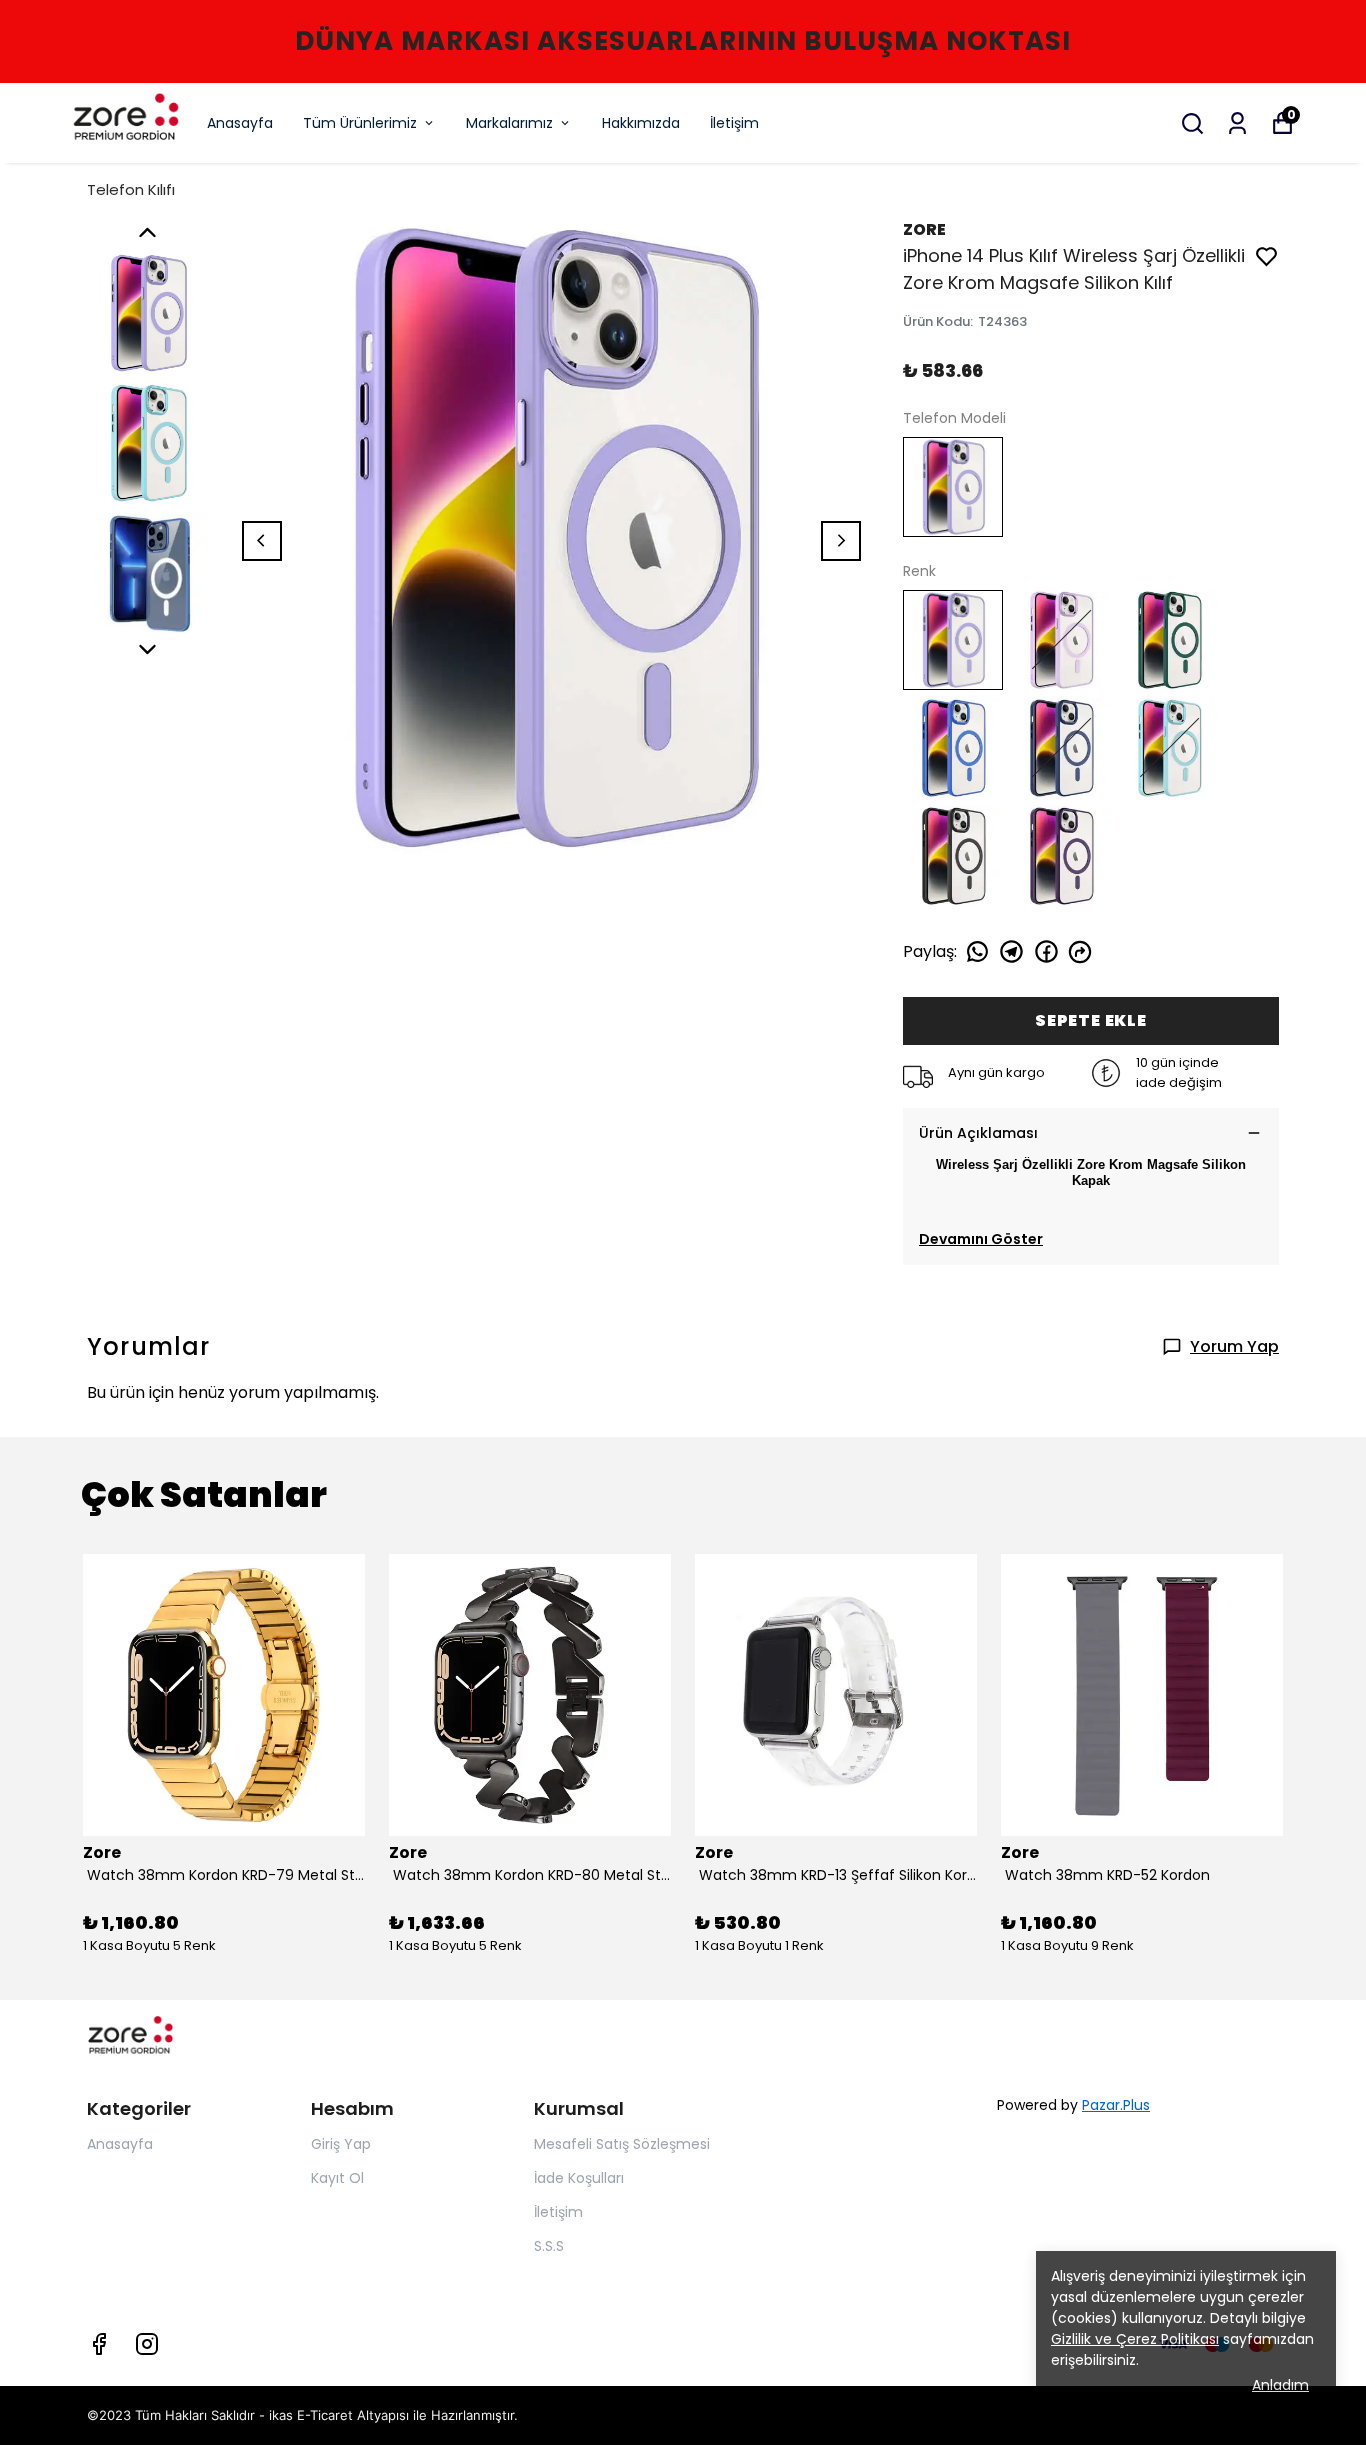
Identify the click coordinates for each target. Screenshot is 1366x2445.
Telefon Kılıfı (131, 189)
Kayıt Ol (337, 2178)
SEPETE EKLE (1091, 1020)
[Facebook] (99, 2344)
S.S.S (549, 2246)
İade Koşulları (579, 2178)
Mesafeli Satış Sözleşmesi (622, 2144)
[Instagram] (147, 2344)
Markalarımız (509, 123)
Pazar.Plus (1116, 2105)
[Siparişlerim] (1237, 123)
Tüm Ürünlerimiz (360, 123)
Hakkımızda (641, 123)
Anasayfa (240, 123)
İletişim (734, 123)
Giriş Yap (341, 2144)
